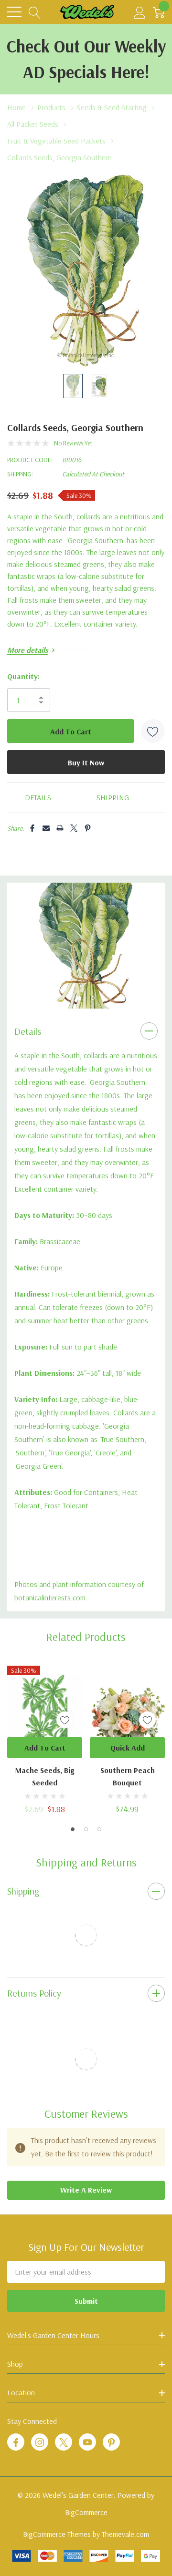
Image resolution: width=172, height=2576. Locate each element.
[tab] (79, 998)
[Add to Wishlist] (153, 731)
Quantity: (23, 676)
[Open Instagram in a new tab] (40, 2442)
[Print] (60, 828)
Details (28, 1031)
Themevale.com (125, 2534)
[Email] (46, 828)
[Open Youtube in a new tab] (87, 2442)
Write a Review (86, 2190)
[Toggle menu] (14, 12)
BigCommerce (86, 2512)
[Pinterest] (88, 828)
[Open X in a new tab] (64, 2442)
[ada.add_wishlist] (65, 1720)
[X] (74, 828)
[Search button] (35, 12)
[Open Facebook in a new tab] (16, 2442)
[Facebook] (32, 828)
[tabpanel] (86, 946)
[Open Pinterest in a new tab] (111, 2442)
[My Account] (140, 12)
